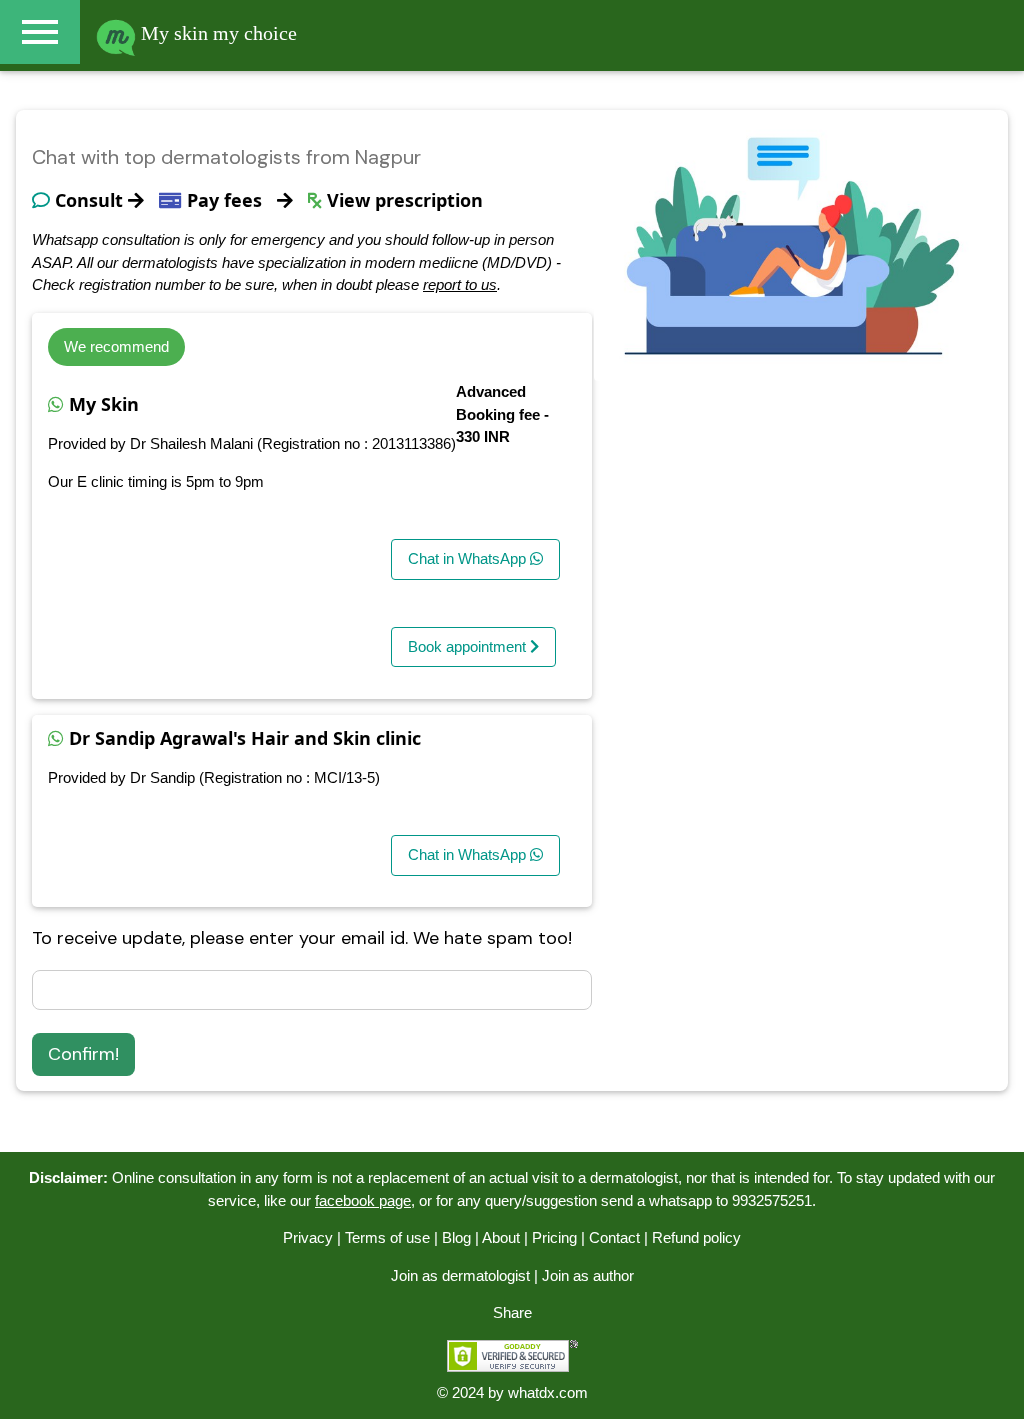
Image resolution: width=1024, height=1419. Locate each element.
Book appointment (469, 646)
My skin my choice (216, 33)
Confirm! (83, 1054)
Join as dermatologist (460, 1275)
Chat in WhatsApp (469, 558)
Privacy (308, 1237)
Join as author (588, 1275)
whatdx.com (548, 1392)
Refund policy (696, 1237)
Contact (614, 1237)
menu (40, 32)
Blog (456, 1237)
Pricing (554, 1237)
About (501, 1237)
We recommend (116, 346)
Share (512, 1312)
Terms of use (387, 1237)
